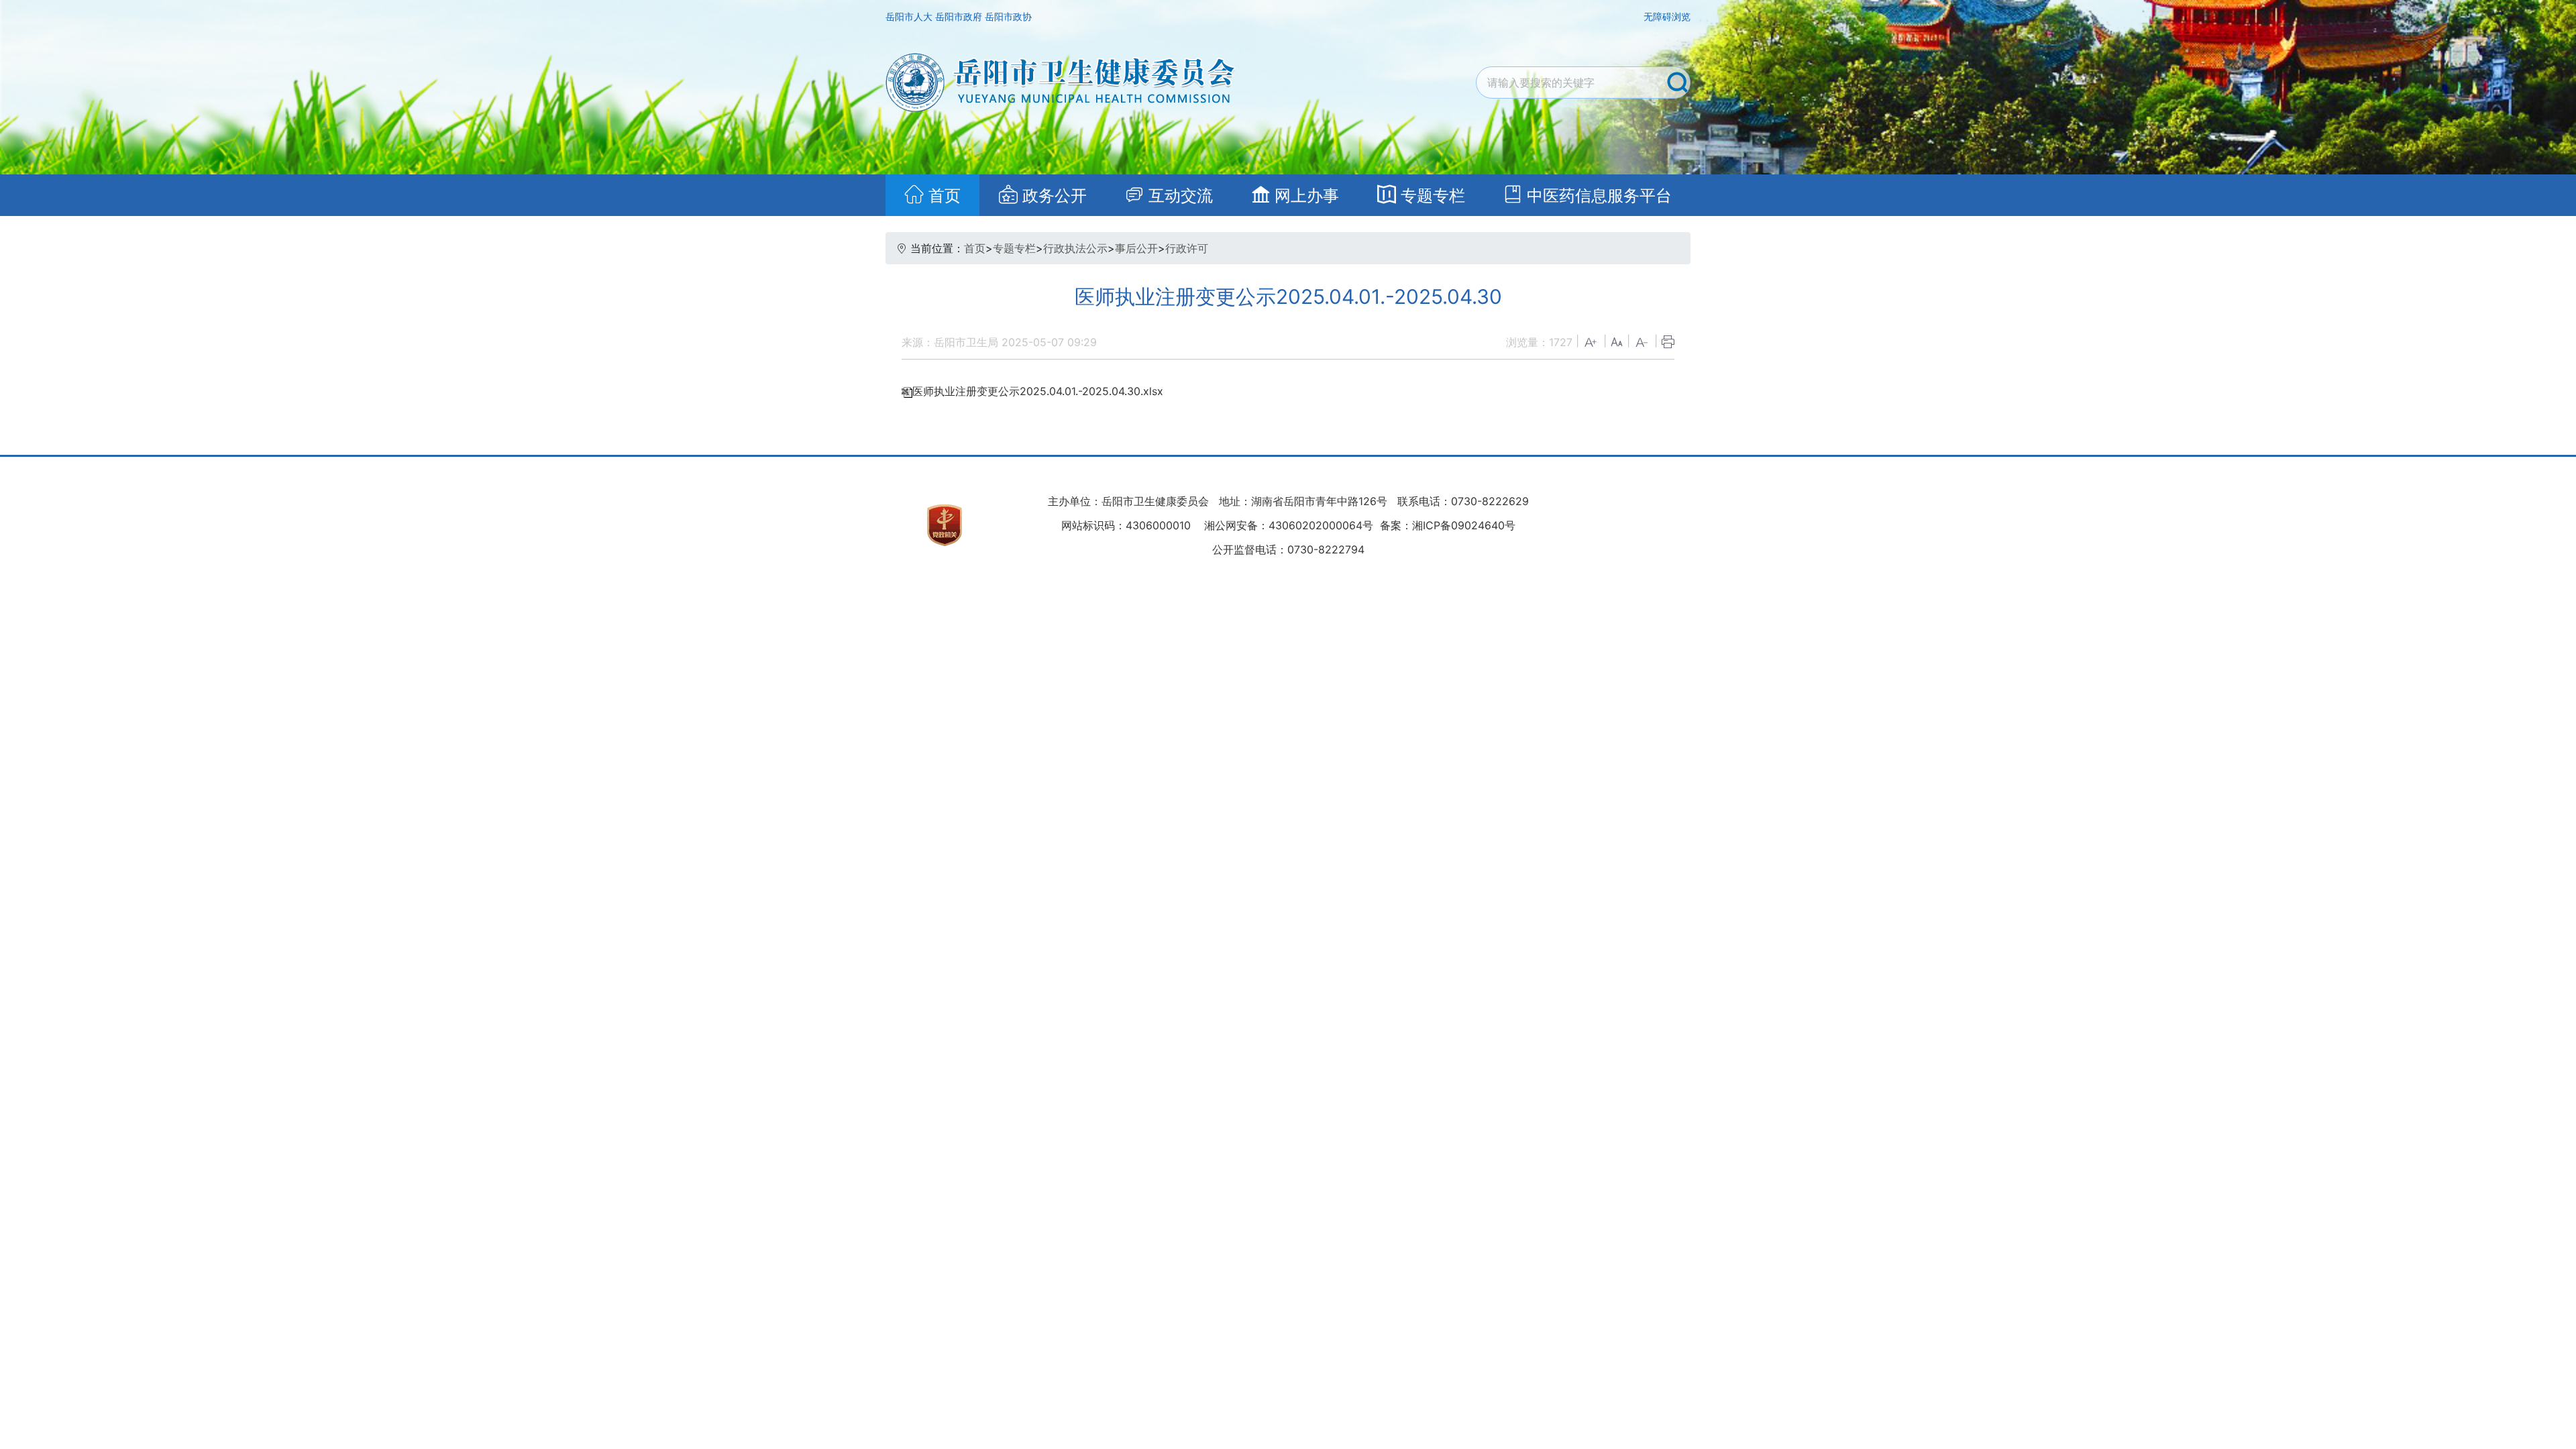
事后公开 (1136, 248)
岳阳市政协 (1008, 16)
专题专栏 (1014, 248)
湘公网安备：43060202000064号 (1289, 525)
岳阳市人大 (910, 16)
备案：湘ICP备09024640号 (1446, 525)
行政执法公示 (1075, 248)
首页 (975, 248)
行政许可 (1187, 248)
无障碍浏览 (1667, 16)
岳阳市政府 (960, 16)
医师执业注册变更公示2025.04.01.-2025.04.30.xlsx (1038, 391)
